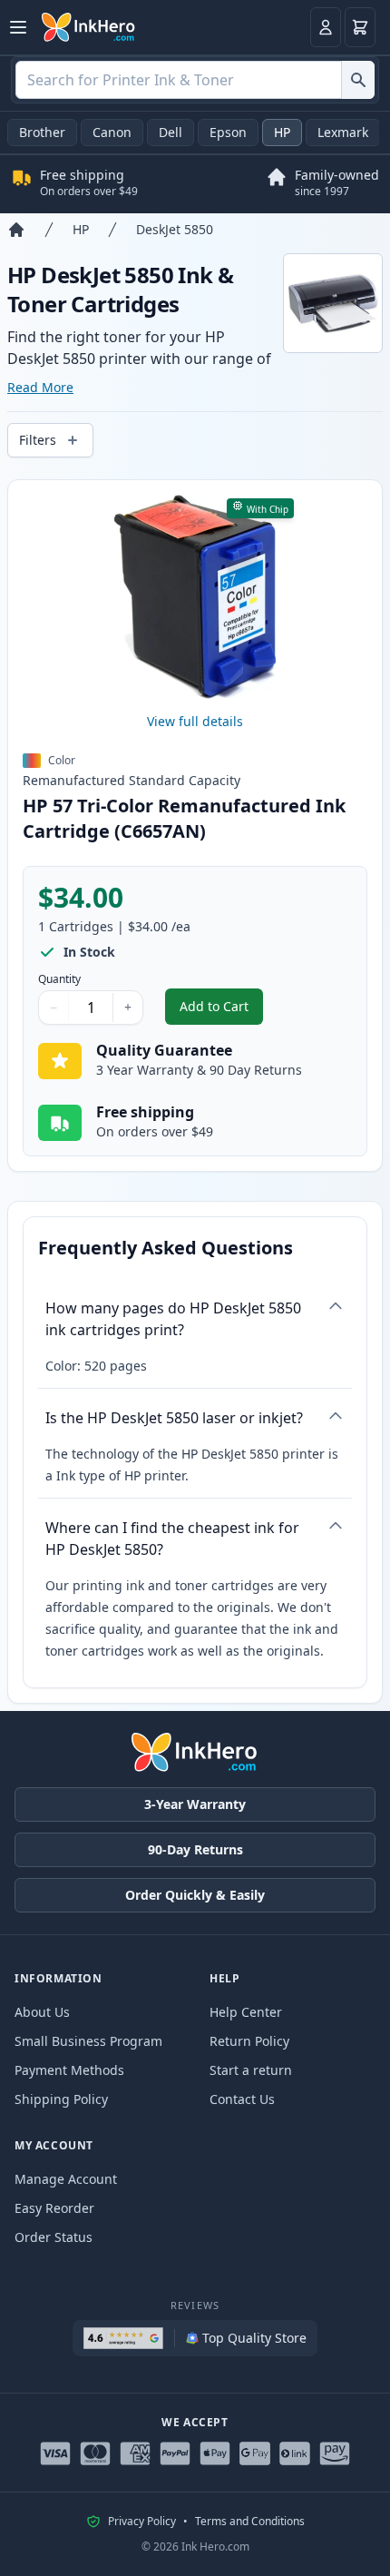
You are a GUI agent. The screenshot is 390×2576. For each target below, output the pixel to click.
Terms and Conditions (250, 2522)
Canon (112, 132)
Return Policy (249, 2041)
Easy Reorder (54, 2208)
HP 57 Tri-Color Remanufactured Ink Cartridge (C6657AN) (184, 818)
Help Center (246, 2012)
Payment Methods (69, 2070)
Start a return (251, 2070)
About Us (42, 2012)
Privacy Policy (142, 2522)
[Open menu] (18, 27)
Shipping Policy (61, 2099)
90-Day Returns (195, 1849)
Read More (40, 387)
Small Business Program (88, 2041)
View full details (195, 721)
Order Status (54, 2237)
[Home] (16, 230)
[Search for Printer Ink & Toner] (358, 80)
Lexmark (343, 132)
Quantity (59, 979)
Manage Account (66, 2179)
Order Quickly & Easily (195, 1895)
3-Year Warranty (195, 1804)
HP (282, 132)
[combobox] (195, 80)
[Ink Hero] (89, 27)
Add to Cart (221, 1011)
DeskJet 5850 (175, 229)
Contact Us (242, 2099)
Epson (228, 132)
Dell (171, 132)
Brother (42, 132)
